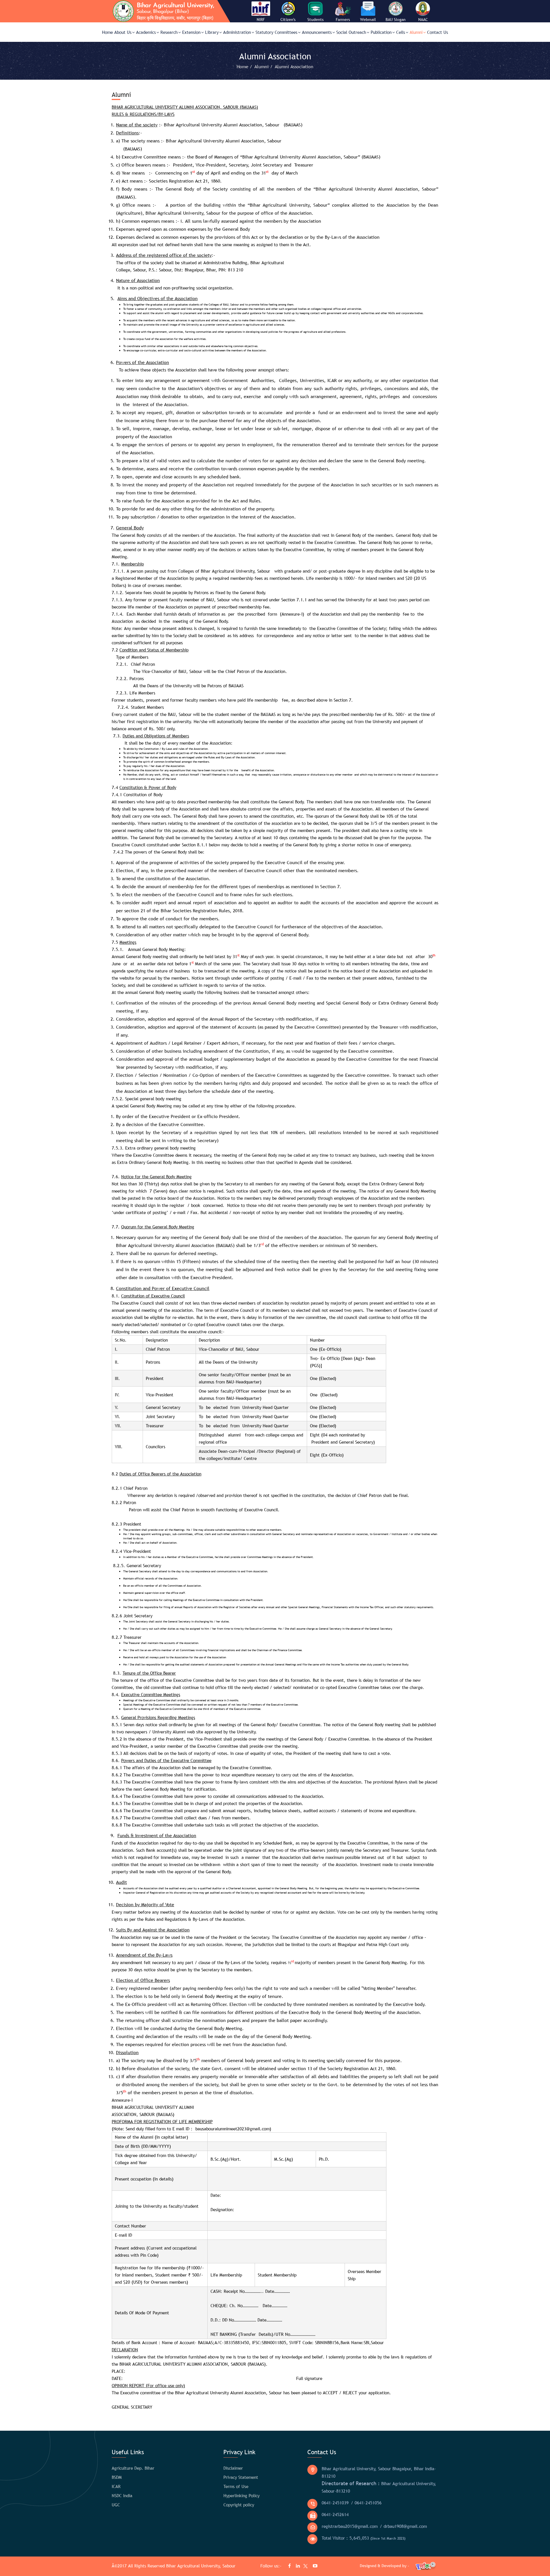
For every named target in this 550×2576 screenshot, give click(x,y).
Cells (401, 32)
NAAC (423, 19)
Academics (146, 32)
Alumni (416, 32)
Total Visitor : (364, 2538)
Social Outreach (351, 32)
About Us (123, 32)
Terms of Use (236, 2486)
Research (169, 32)
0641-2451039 (335, 2503)
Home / (245, 66)
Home (107, 32)
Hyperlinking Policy (241, 2495)
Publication (381, 32)
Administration (237, 32)
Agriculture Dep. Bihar (133, 2468)
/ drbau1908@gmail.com (403, 2526)
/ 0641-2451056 (366, 2503)
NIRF (261, 19)
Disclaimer (233, 2468)
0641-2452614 (335, 2514)
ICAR (116, 2486)
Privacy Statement (241, 2477)
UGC (116, 2505)
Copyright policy (239, 2505)
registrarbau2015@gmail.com (350, 2526)
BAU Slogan (396, 19)
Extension (191, 32)
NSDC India (122, 2495)
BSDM (117, 2477)
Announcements (317, 32)
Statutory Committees (276, 32)
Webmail (368, 19)
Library (212, 32)
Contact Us (438, 32)
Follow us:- (272, 2566)
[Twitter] (304, 2567)
